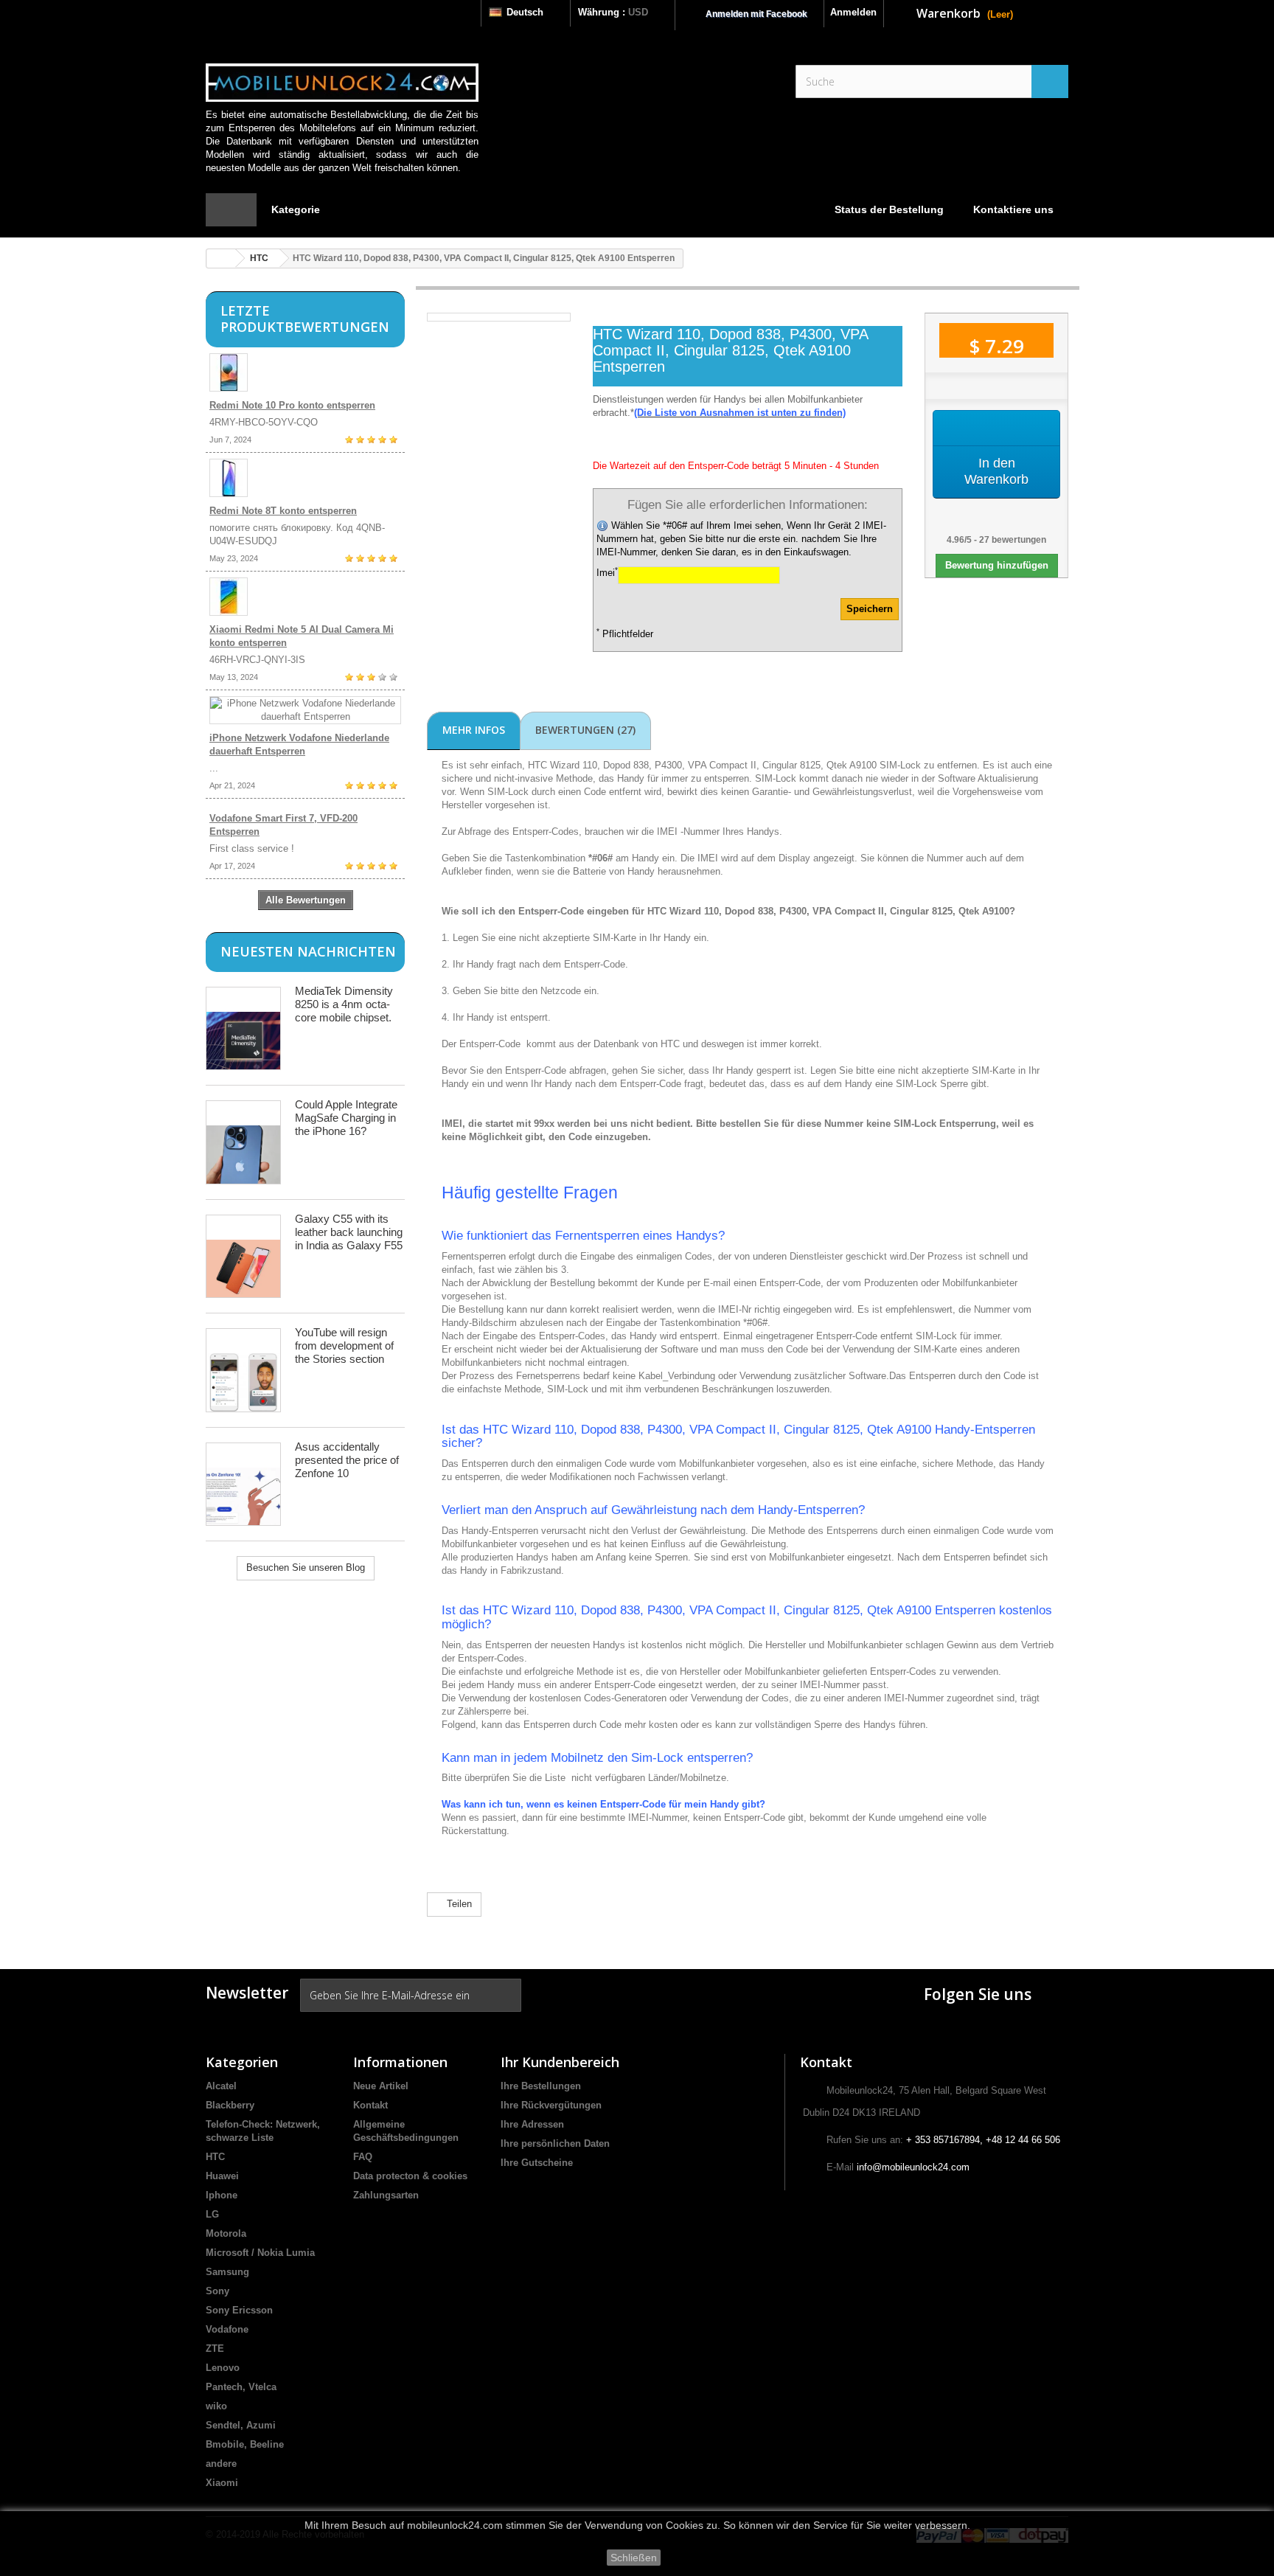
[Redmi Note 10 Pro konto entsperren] (305, 372)
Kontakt (370, 2105)
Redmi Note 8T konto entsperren (283, 511)
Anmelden (853, 12)
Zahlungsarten (386, 2195)
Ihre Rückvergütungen (551, 2105)
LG (212, 2214)
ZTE (215, 2348)
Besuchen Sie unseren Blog (306, 1568)
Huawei (222, 2176)
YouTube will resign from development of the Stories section (344, 1346)
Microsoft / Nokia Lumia (260, 2253)
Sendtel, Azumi (241, 2425)
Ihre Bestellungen (541, 2086)
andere (221, 2464)
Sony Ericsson (239, 2310)
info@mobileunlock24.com (913, 2167)
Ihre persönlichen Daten (555, 2143)
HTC (259, 258)
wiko (216, 2406)
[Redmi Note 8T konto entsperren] (305, 478)
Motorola (226, 2233)
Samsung (227, 2272)
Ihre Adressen (532, 2124)
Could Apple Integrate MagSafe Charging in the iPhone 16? (346, 1118)
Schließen (634, 2558)
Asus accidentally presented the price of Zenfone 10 (347, 1460)
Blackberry (230, 2105)
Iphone (222, 2195)
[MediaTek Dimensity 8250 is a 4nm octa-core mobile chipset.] (243, 1028)
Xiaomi (222, 2483)
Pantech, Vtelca (241, 2387)
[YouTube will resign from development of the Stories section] (243, 1370)
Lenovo (223, 2368)
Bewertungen (585, 730)
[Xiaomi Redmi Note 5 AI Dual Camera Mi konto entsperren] (305, 597)
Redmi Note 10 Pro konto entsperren (292, 405)
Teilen (458, 1904)
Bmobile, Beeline (245, 2444)
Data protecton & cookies (410, 2176)
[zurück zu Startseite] (221, 258)
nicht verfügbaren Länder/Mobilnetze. (650, 1778)
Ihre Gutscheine (537, 2163)
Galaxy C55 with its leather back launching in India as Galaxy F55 (349, 1232)
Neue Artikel (381, 2086)
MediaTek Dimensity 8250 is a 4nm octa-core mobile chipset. (344, 1004)
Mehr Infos (474, 730)
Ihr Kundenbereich (560, 2062)
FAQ (363, 2157)
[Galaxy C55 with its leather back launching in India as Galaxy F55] (243, 1256)
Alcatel (221, 2086)
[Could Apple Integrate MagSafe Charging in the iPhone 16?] (243, 1142)
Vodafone (227, 2329)
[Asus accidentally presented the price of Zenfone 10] (243, 1484)
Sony (217, 2291)
